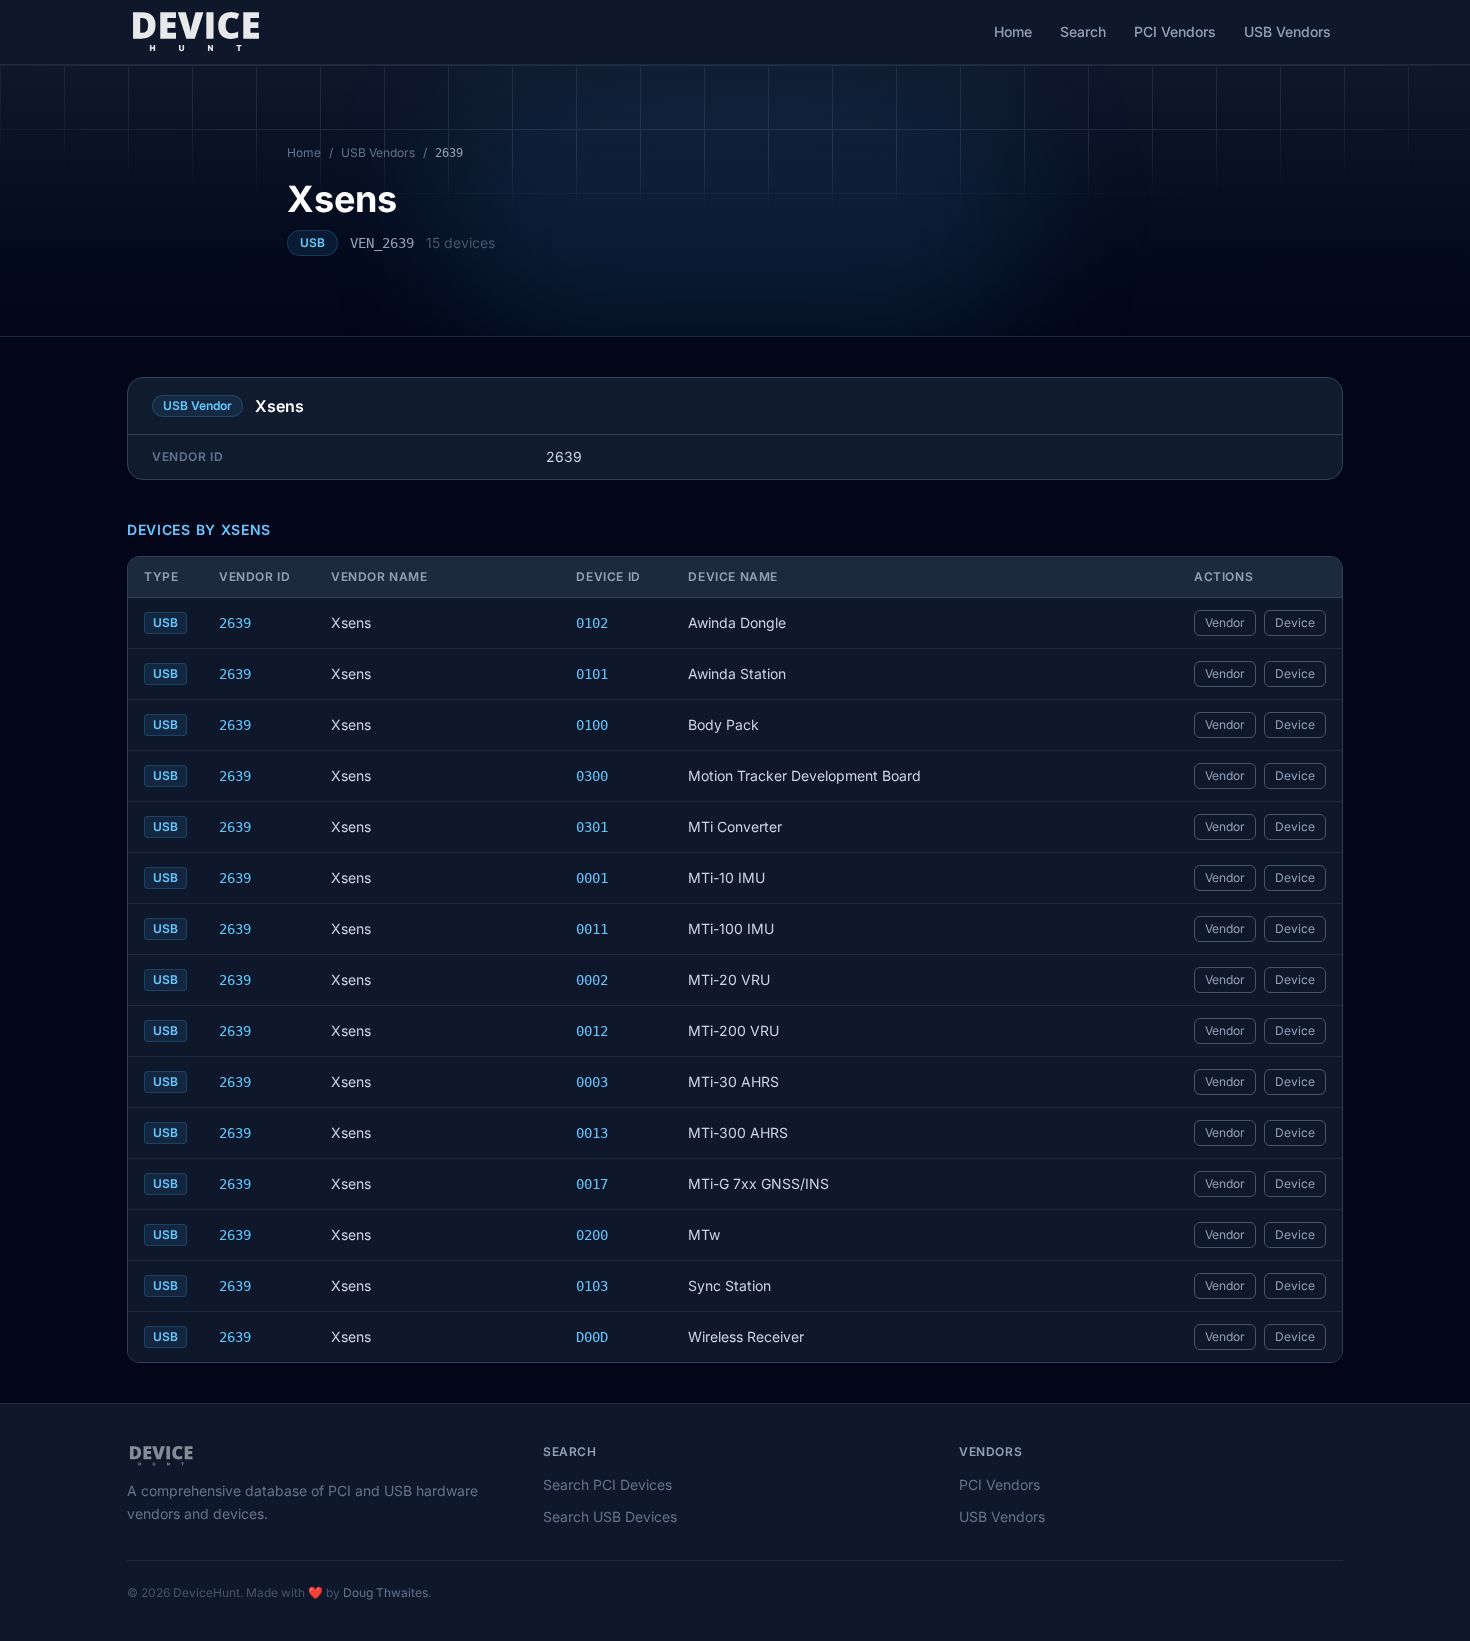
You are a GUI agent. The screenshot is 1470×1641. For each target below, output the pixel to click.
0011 (592, 929)
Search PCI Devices (607, 1484)
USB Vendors (1287, 31)
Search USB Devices (610, 1516)
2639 (235, 623)
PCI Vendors (1175, 31)
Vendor (1225, 622)
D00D (592, 1337)
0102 (592, 623)
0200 (592, 1235)
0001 (592, 878)
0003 (592, 1082)
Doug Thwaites (385, 1592)
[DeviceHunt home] (195, 32)
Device (1295, 622)
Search (1083, 31)
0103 (592, 1286)
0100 (592, 725)
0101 (592, 674)
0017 (592, 1184)
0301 (592, 827)
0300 (592, 776)
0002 (592, 980)
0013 (592, 1133)
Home (1013, 31)
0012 (592, 1031)
